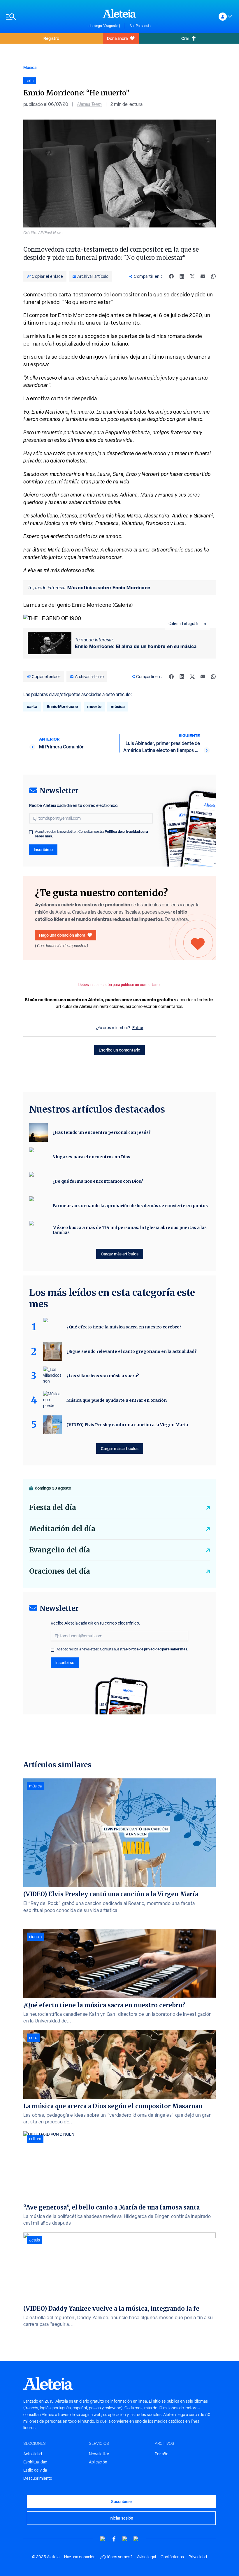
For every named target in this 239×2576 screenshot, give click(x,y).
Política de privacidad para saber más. (157, 1649)
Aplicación (98, 2462)
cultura (35, 2139)
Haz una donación (80, 2557)
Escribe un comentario (119, 1050)
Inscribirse (43, 850)
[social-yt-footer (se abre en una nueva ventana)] (103, 2539)
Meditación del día (62, 1529)
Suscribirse (121, 2501)
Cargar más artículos (120, 1254)
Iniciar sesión (121, 2518)
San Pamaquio (140, 26)
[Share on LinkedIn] (182, 276)
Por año (162, 2454)
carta (32, 706)
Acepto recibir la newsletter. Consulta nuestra (92, 834)
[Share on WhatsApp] (213, 276)
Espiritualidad (35, 2462)
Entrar (138, 1028)
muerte (94, 706)
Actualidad (33, 2454)
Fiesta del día (53, 1507)
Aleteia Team (89, 104)
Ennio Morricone (62, 706)
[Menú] (44, 17)
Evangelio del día (60, 1550)
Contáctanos (172, 2557)
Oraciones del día (60, 1571)
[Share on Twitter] (192, 276)
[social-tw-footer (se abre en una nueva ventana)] (125, 2539)
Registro (51, 38)
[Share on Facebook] (171, 276)
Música (30, 67)
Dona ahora (117, 38)
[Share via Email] (203, 276)
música (118, 706)
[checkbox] (31, 832)
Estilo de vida (35, 2470)
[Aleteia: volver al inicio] (119, 13)
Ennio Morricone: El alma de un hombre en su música (136, 646)
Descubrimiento (38, 2478)
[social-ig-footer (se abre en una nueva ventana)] (136, 2539)
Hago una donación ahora (62, 935)
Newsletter (99, 2454)
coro (33, 2038)
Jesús (35, 2240)
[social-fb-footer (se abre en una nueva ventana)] (114, 2539)
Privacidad (198, 2557)
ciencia (35, 1937)
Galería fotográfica (186, 624)
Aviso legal (146, 2557)
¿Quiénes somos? (116, 2557)
